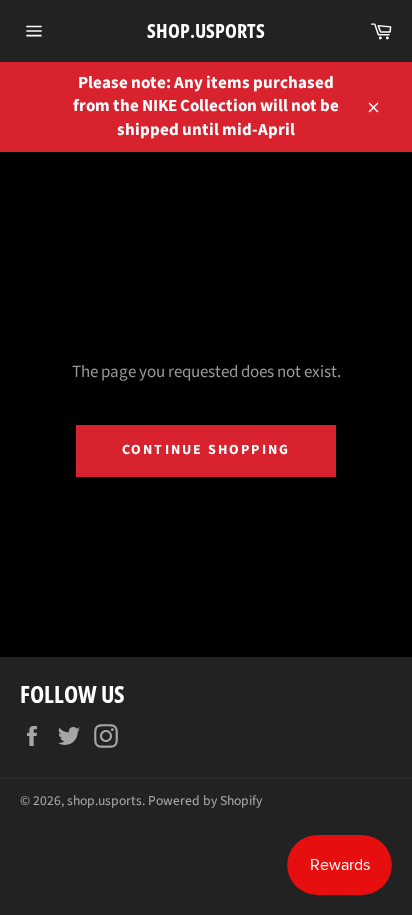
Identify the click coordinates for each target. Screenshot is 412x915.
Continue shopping (206, 450)
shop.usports (206, 30)
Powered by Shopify (205, 800)
